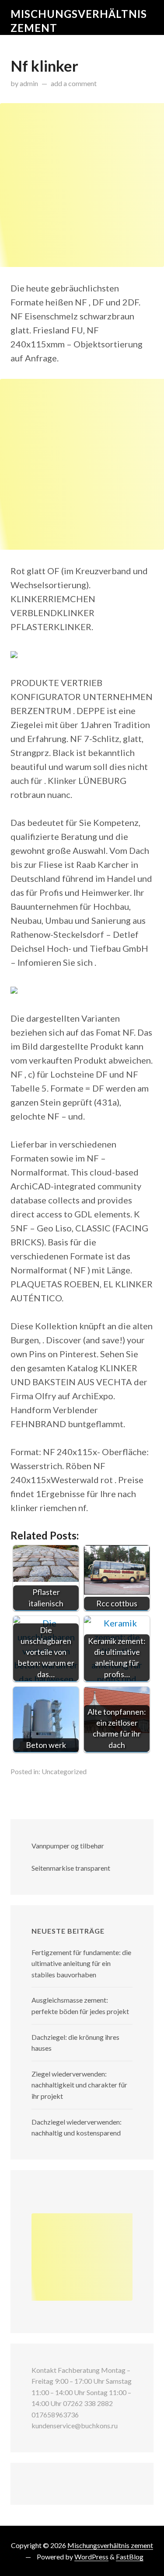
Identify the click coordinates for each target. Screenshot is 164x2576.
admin (29, 83)
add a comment (74, 83)
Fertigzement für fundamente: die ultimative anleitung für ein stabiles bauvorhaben (81, 1963)
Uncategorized (64, 1771)
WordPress (91, 2557)
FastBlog (130, 2557)
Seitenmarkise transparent (71, 1868)
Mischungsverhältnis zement (110, 2545)
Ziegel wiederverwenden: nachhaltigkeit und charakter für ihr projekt (79, 2085)
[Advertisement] (82, 185)
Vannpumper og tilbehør (68, 1846)
